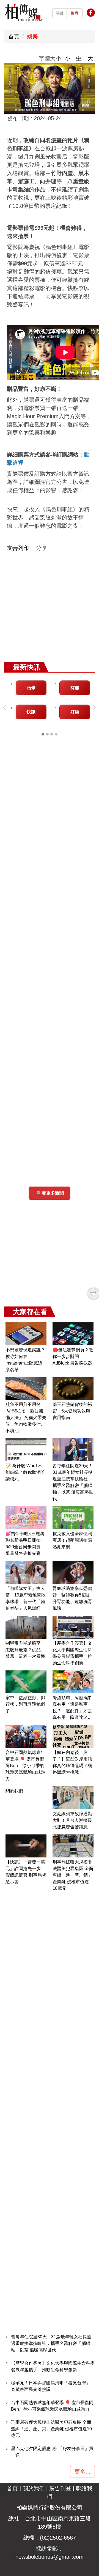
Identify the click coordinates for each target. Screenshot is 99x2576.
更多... (82, 2472)
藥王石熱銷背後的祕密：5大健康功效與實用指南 (72, 1411)
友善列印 (18, 548)
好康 (75, 712)
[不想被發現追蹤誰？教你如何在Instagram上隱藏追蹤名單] (26, 1334)
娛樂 (32, 36)
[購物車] (94, 1294)
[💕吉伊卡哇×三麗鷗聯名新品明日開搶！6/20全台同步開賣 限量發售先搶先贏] (26, 1518)
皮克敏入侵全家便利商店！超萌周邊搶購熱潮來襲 (72, 1540)
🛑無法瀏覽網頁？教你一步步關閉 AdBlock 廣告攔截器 (73, 1356)
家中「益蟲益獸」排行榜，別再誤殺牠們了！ (25, 1704)
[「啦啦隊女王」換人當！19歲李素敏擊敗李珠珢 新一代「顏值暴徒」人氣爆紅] (26, 1572)
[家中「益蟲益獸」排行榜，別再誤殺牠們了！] (26, 1682)
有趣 (75, 688)
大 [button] (90, 58)
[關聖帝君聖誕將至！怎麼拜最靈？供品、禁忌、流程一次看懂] (26, 1627)
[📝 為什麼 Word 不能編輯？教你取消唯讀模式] (26, 1450)
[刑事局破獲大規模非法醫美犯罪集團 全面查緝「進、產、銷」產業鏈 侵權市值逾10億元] (73, 1846)
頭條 (31, 688)
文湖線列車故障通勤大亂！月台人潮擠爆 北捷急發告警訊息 (75, 1820)
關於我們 (14, 1791)
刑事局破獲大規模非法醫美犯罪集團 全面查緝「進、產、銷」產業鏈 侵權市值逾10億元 (73, 1875)
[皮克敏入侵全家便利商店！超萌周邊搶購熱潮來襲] (73, 1518)
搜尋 (75, 13)
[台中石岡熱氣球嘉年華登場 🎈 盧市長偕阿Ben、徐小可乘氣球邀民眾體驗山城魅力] (26, 1736)
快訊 (31, 712)
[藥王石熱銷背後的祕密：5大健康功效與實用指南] (73, 1389)
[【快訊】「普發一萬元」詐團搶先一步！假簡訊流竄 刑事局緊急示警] (26, 1846)
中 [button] (79, 58)
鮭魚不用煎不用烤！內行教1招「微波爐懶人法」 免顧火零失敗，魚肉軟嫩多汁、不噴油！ (26, 1418)
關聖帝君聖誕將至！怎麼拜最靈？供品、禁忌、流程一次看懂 (25, 1650)
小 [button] (68, 58)
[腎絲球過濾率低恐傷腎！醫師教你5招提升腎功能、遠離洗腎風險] (73, 1572)
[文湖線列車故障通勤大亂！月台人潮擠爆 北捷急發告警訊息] (73, 1798)
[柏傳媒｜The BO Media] (23, 12)
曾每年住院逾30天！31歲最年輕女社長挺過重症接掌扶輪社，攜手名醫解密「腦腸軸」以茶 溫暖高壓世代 (51, 2343)
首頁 (14, 36)
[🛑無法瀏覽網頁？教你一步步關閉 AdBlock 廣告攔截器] (73, 1334)
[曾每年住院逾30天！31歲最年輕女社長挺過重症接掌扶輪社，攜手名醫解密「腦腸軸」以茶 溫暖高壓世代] (73, 1450)
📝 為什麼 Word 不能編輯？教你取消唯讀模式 (25, 1472)
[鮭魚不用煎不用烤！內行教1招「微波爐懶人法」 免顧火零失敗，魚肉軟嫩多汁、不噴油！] (26, 1389)
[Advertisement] (50, 610)
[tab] (43, 734)
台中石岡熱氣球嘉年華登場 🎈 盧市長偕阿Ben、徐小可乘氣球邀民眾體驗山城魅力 (25, 1766)
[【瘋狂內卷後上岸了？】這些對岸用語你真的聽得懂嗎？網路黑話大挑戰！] (73, 1736)
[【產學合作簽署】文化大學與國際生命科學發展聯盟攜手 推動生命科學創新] (73, 1627)
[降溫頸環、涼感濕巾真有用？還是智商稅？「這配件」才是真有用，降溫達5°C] (73, 1682)
